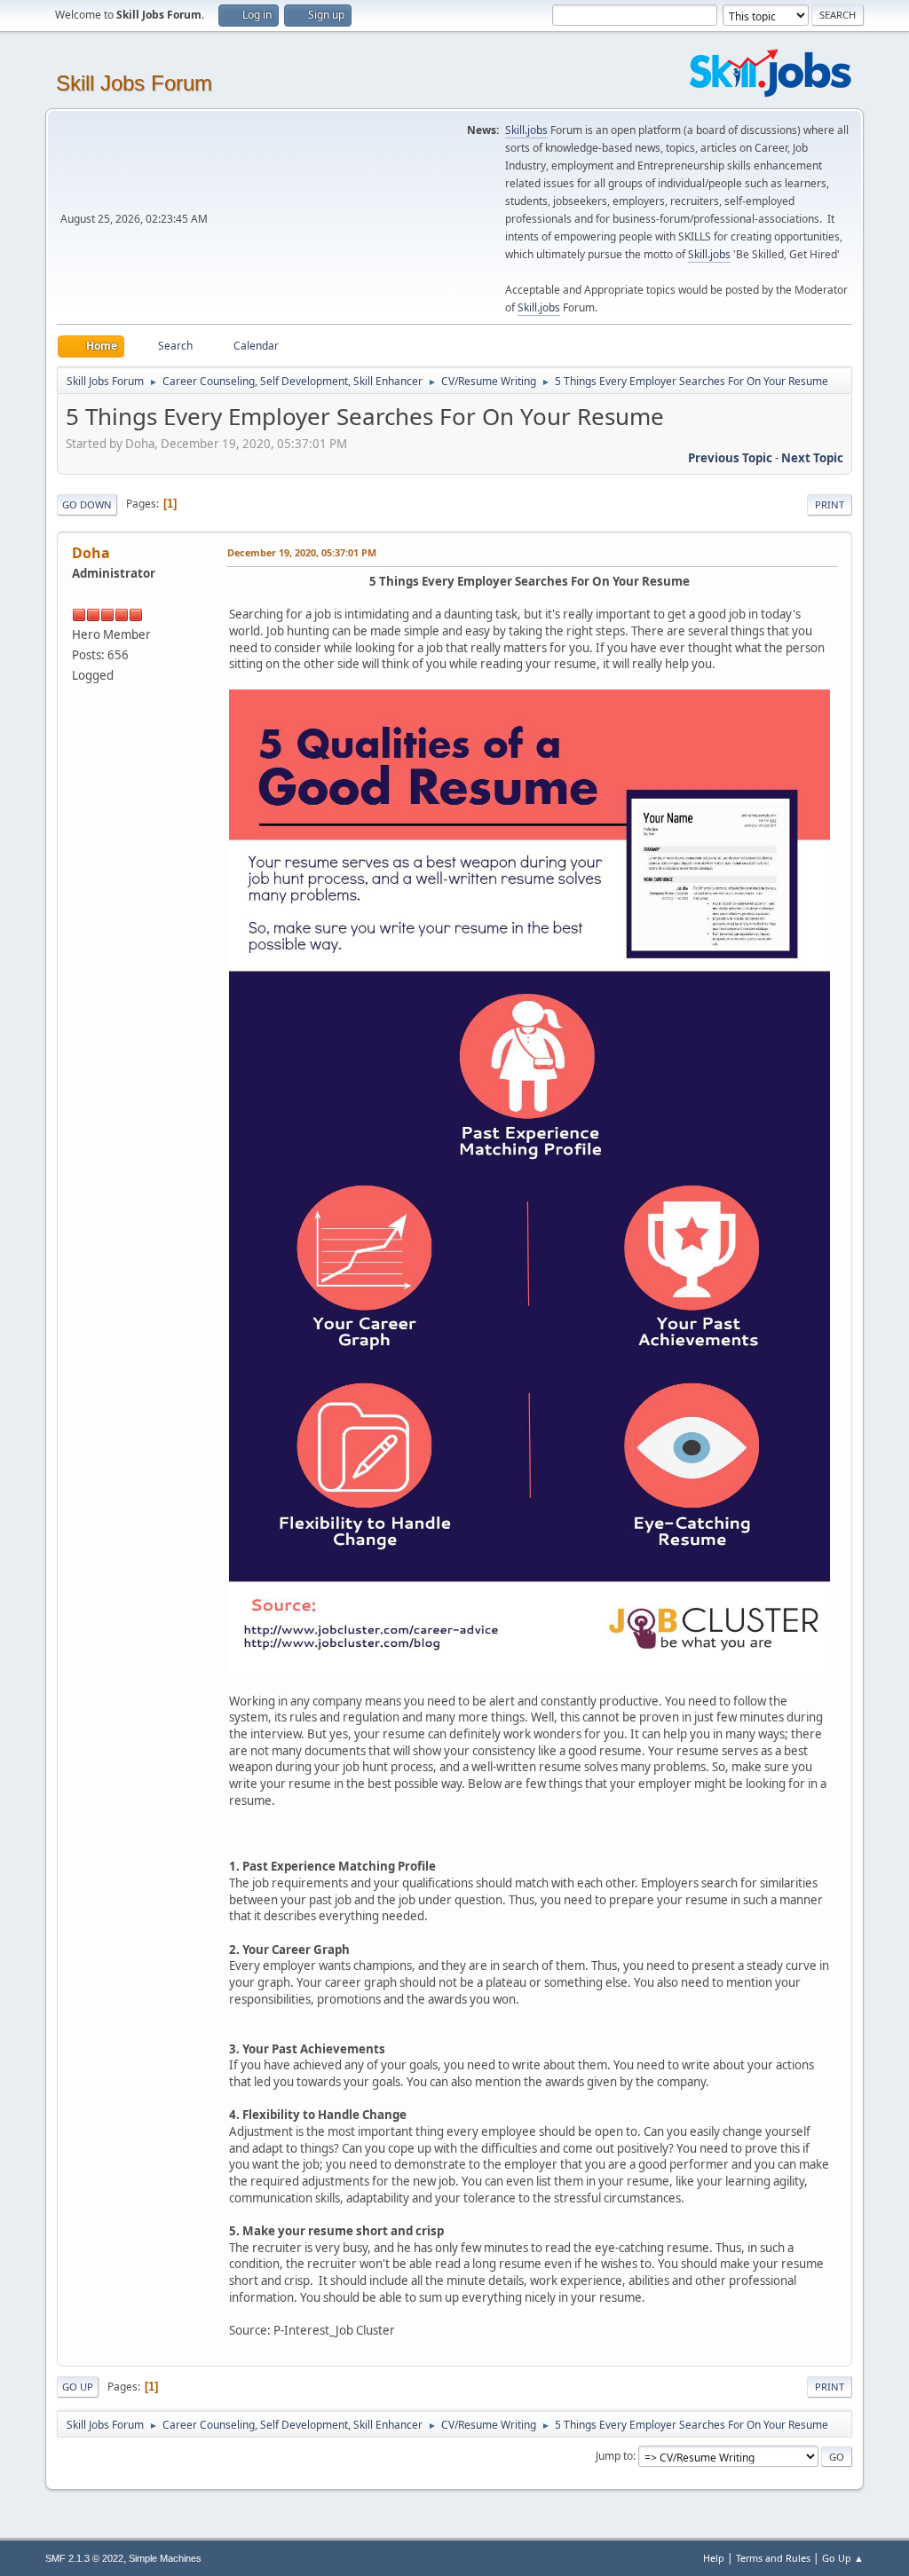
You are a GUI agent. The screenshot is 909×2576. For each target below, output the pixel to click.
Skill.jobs (526, 130)
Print (830, 504)
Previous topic (730, 458)
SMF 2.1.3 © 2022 (84, 2558)
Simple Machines (165, 2558)
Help (714, 2558)
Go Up (78, 2387)
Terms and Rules (773, 2558)
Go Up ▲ (843, 2558)
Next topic (812, 458)
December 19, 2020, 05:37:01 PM (302, 552)
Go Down (87, 504)
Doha (91, 553)
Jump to (614, 2456)
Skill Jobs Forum (134, 83)
